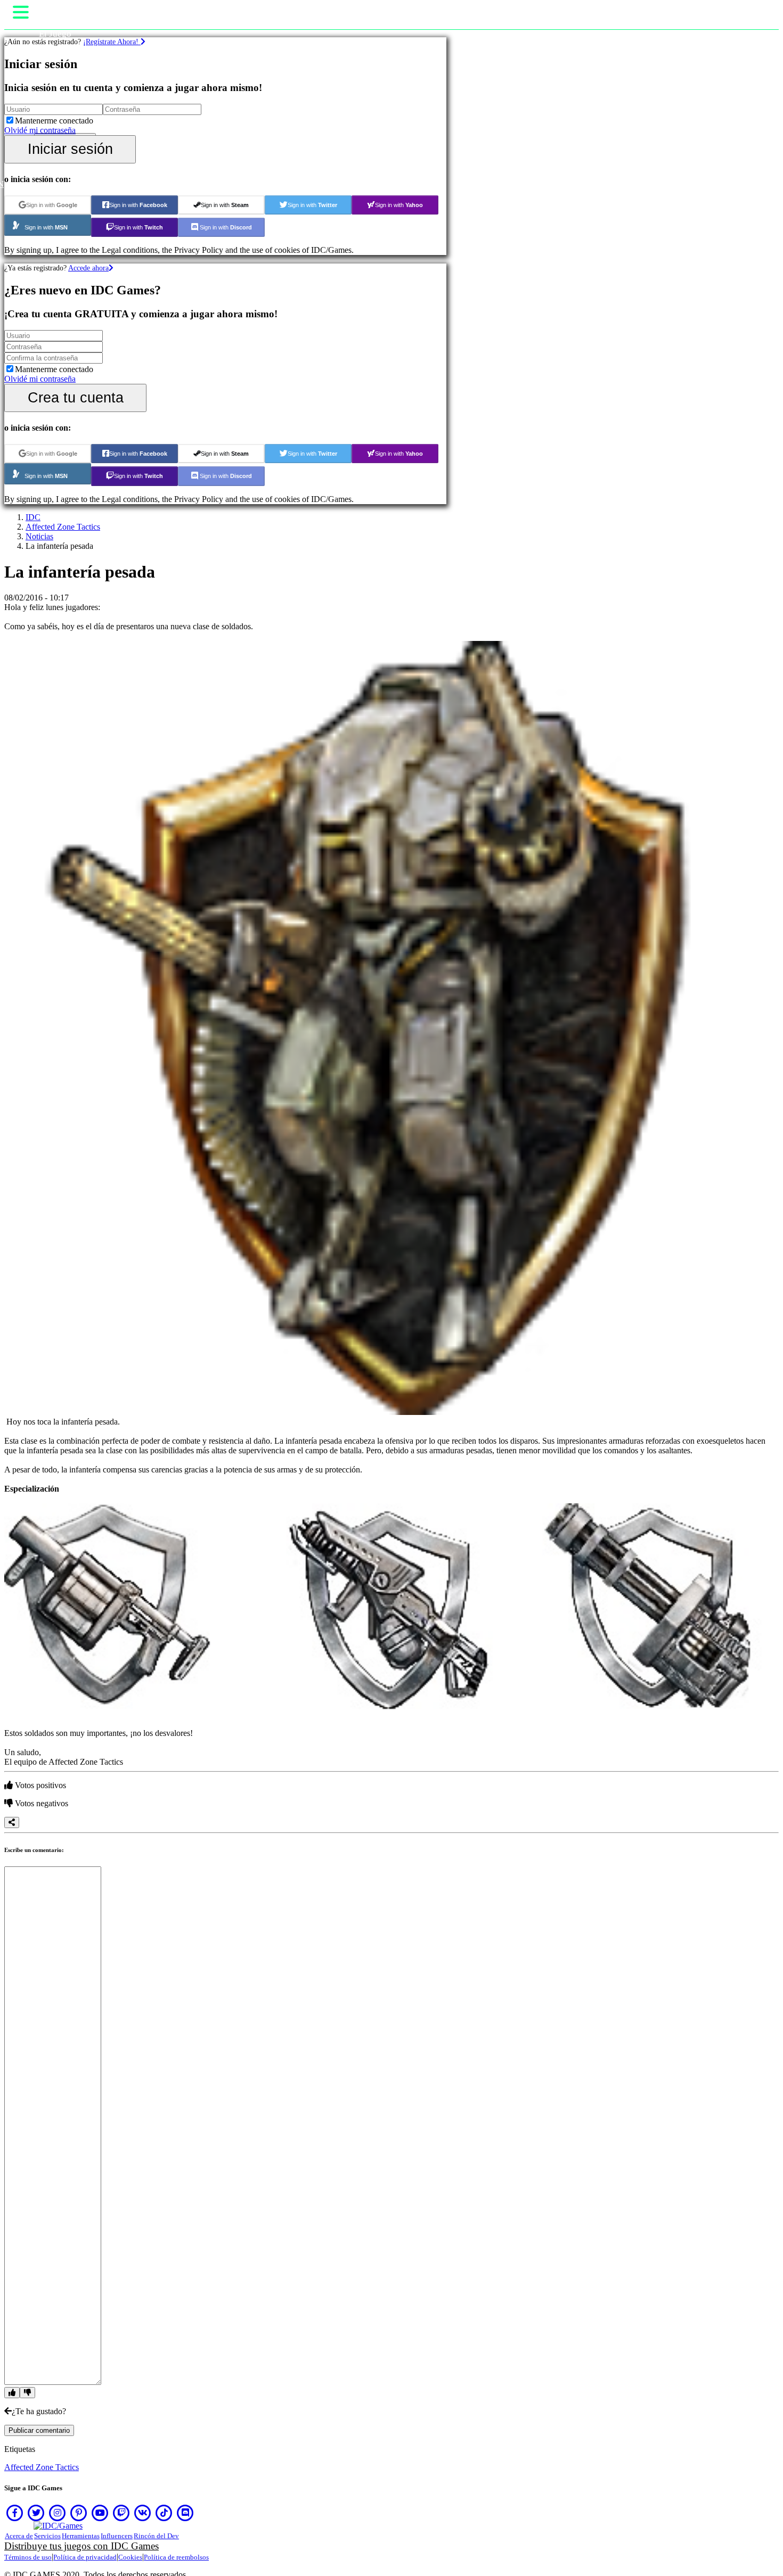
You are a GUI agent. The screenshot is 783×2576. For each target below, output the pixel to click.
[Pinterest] (79, 2513)
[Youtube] (100, 2513)
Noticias (39, 536)
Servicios (47, 2536)
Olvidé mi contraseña (40, 130)
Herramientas (81, 2536)
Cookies (130, 2557)
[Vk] (143, 2513)
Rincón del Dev (156, 2536)
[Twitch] (121, 2513)
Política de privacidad (85, 2557)
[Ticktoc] (164, 2513)
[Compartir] (12, 1822)
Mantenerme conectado (54, 121)
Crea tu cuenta (76, 397)
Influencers (117, 2536)
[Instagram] (58, 2513)
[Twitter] (36, 2513)
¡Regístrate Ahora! (112, 42)
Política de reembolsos (176, 2557)
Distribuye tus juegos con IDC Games (81, 2546)
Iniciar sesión (70, 149)
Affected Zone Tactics (63, 527)
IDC (33, 517)
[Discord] (185, 2513)
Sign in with (52, 205)
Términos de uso (28, 2557)
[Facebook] (15, 2513)
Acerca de (19, 2536)
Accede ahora (88, 268)
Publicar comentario (39, 2430)
